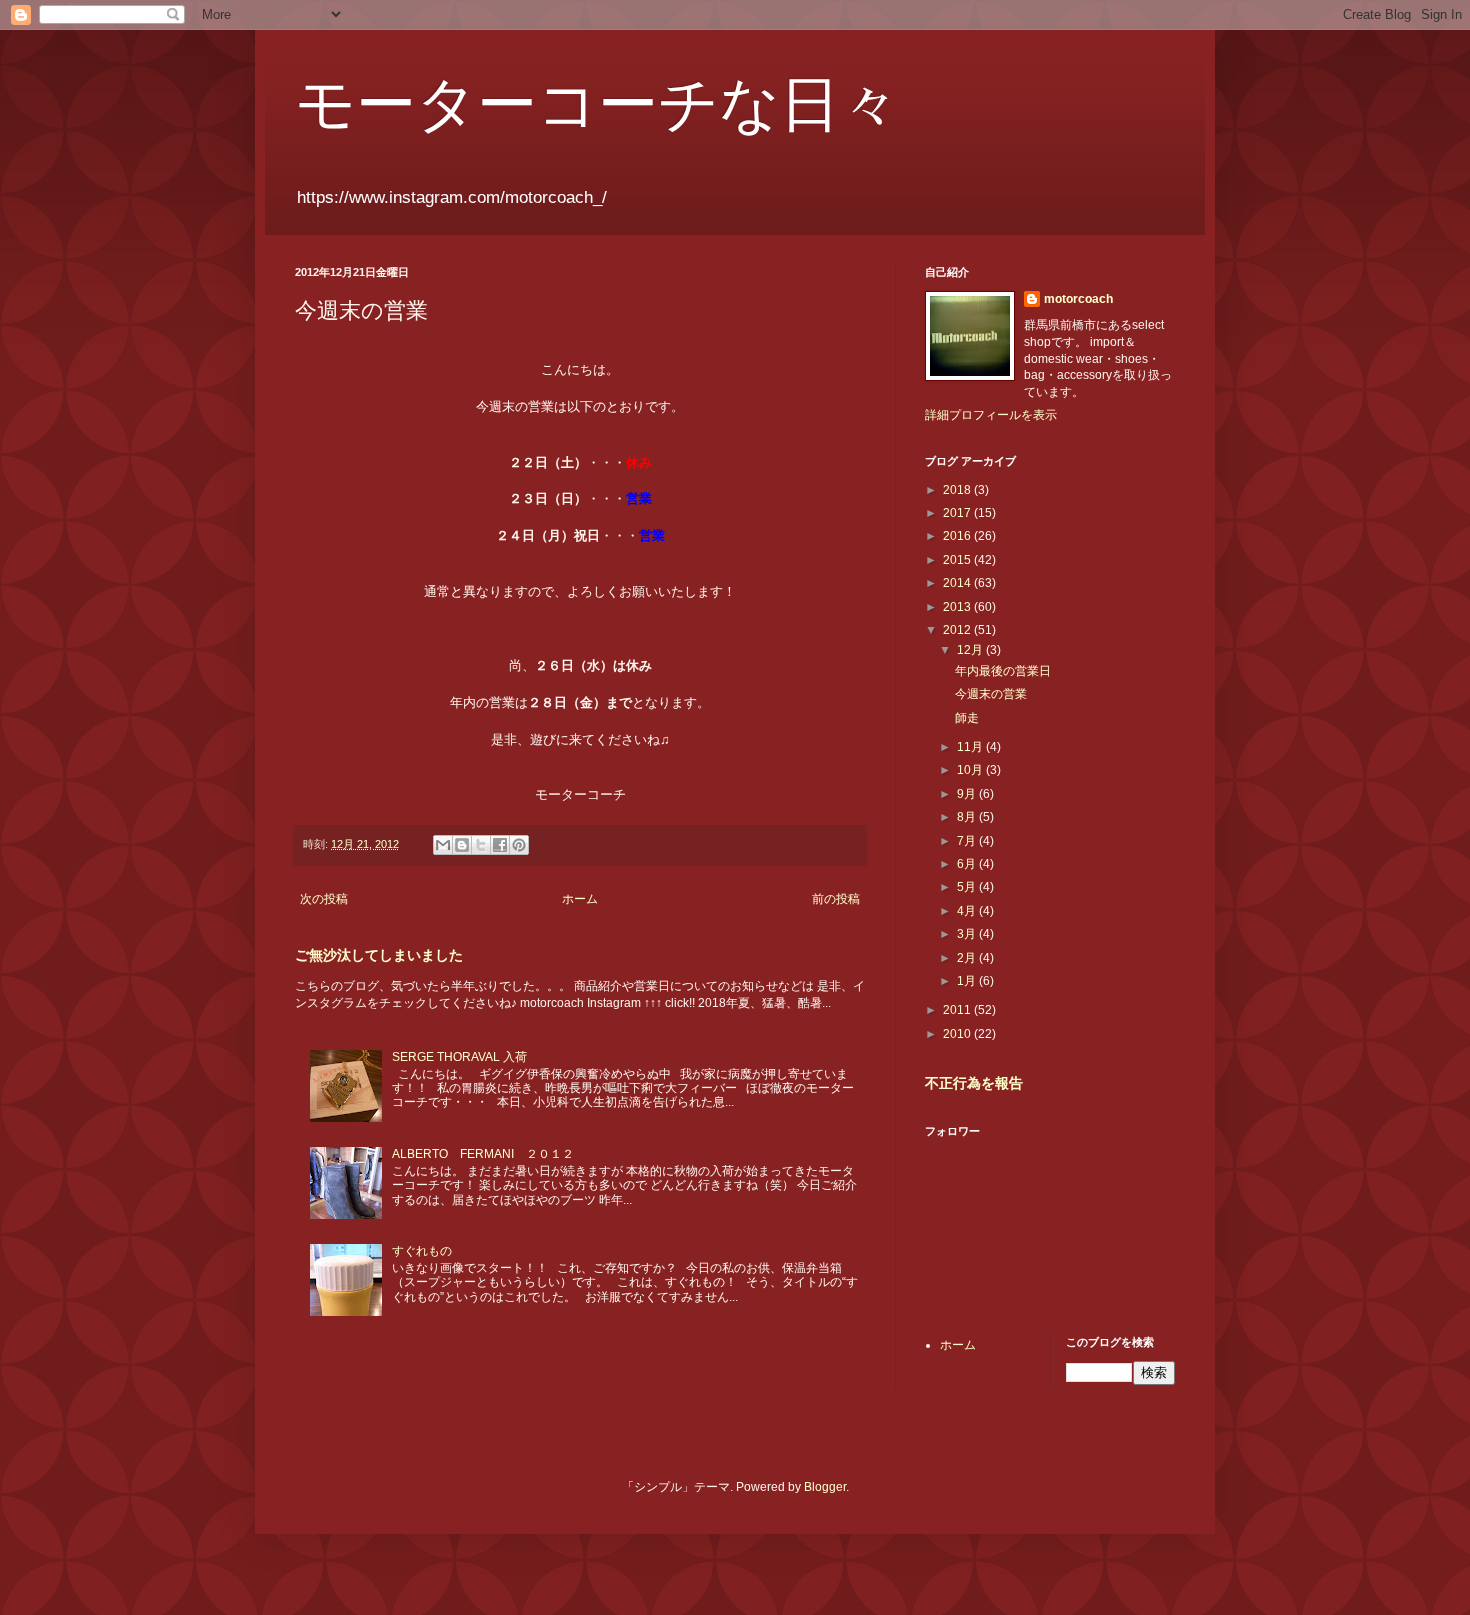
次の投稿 (324, 899)
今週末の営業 (991, 694)
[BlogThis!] (462, 845)
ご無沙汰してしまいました (379, 955)
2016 (958, 536)
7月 (968, 841)
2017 (958, 513)
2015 (958, 560)
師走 (967, 718)
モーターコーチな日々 (597, 102)
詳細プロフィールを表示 (991, 415)
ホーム (580, 899)
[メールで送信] (443, 845)
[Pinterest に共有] (519, 845)
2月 (968, 958)
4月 (968, 911)
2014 (958, 583)
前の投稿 (836, 899)
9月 (968, 794)
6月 (968, 864)
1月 (968, 981)
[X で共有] (481, 845)
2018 (958, 490)
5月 (968, 887)
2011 (958, 1010)
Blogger (825, 1487)
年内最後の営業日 (1003, 671)
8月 (968, 817)
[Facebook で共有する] (500, 845)
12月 (971, 650)
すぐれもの (422, 1251)
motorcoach (1078, 299)
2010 (958, 1034)
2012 (958, 630)
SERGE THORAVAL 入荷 (459, 1057)
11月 (971, 747)
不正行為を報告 (974, 1083)
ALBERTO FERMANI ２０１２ (483, 1154)
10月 (971, 770)
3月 (968, 934)
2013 (958, 607)
